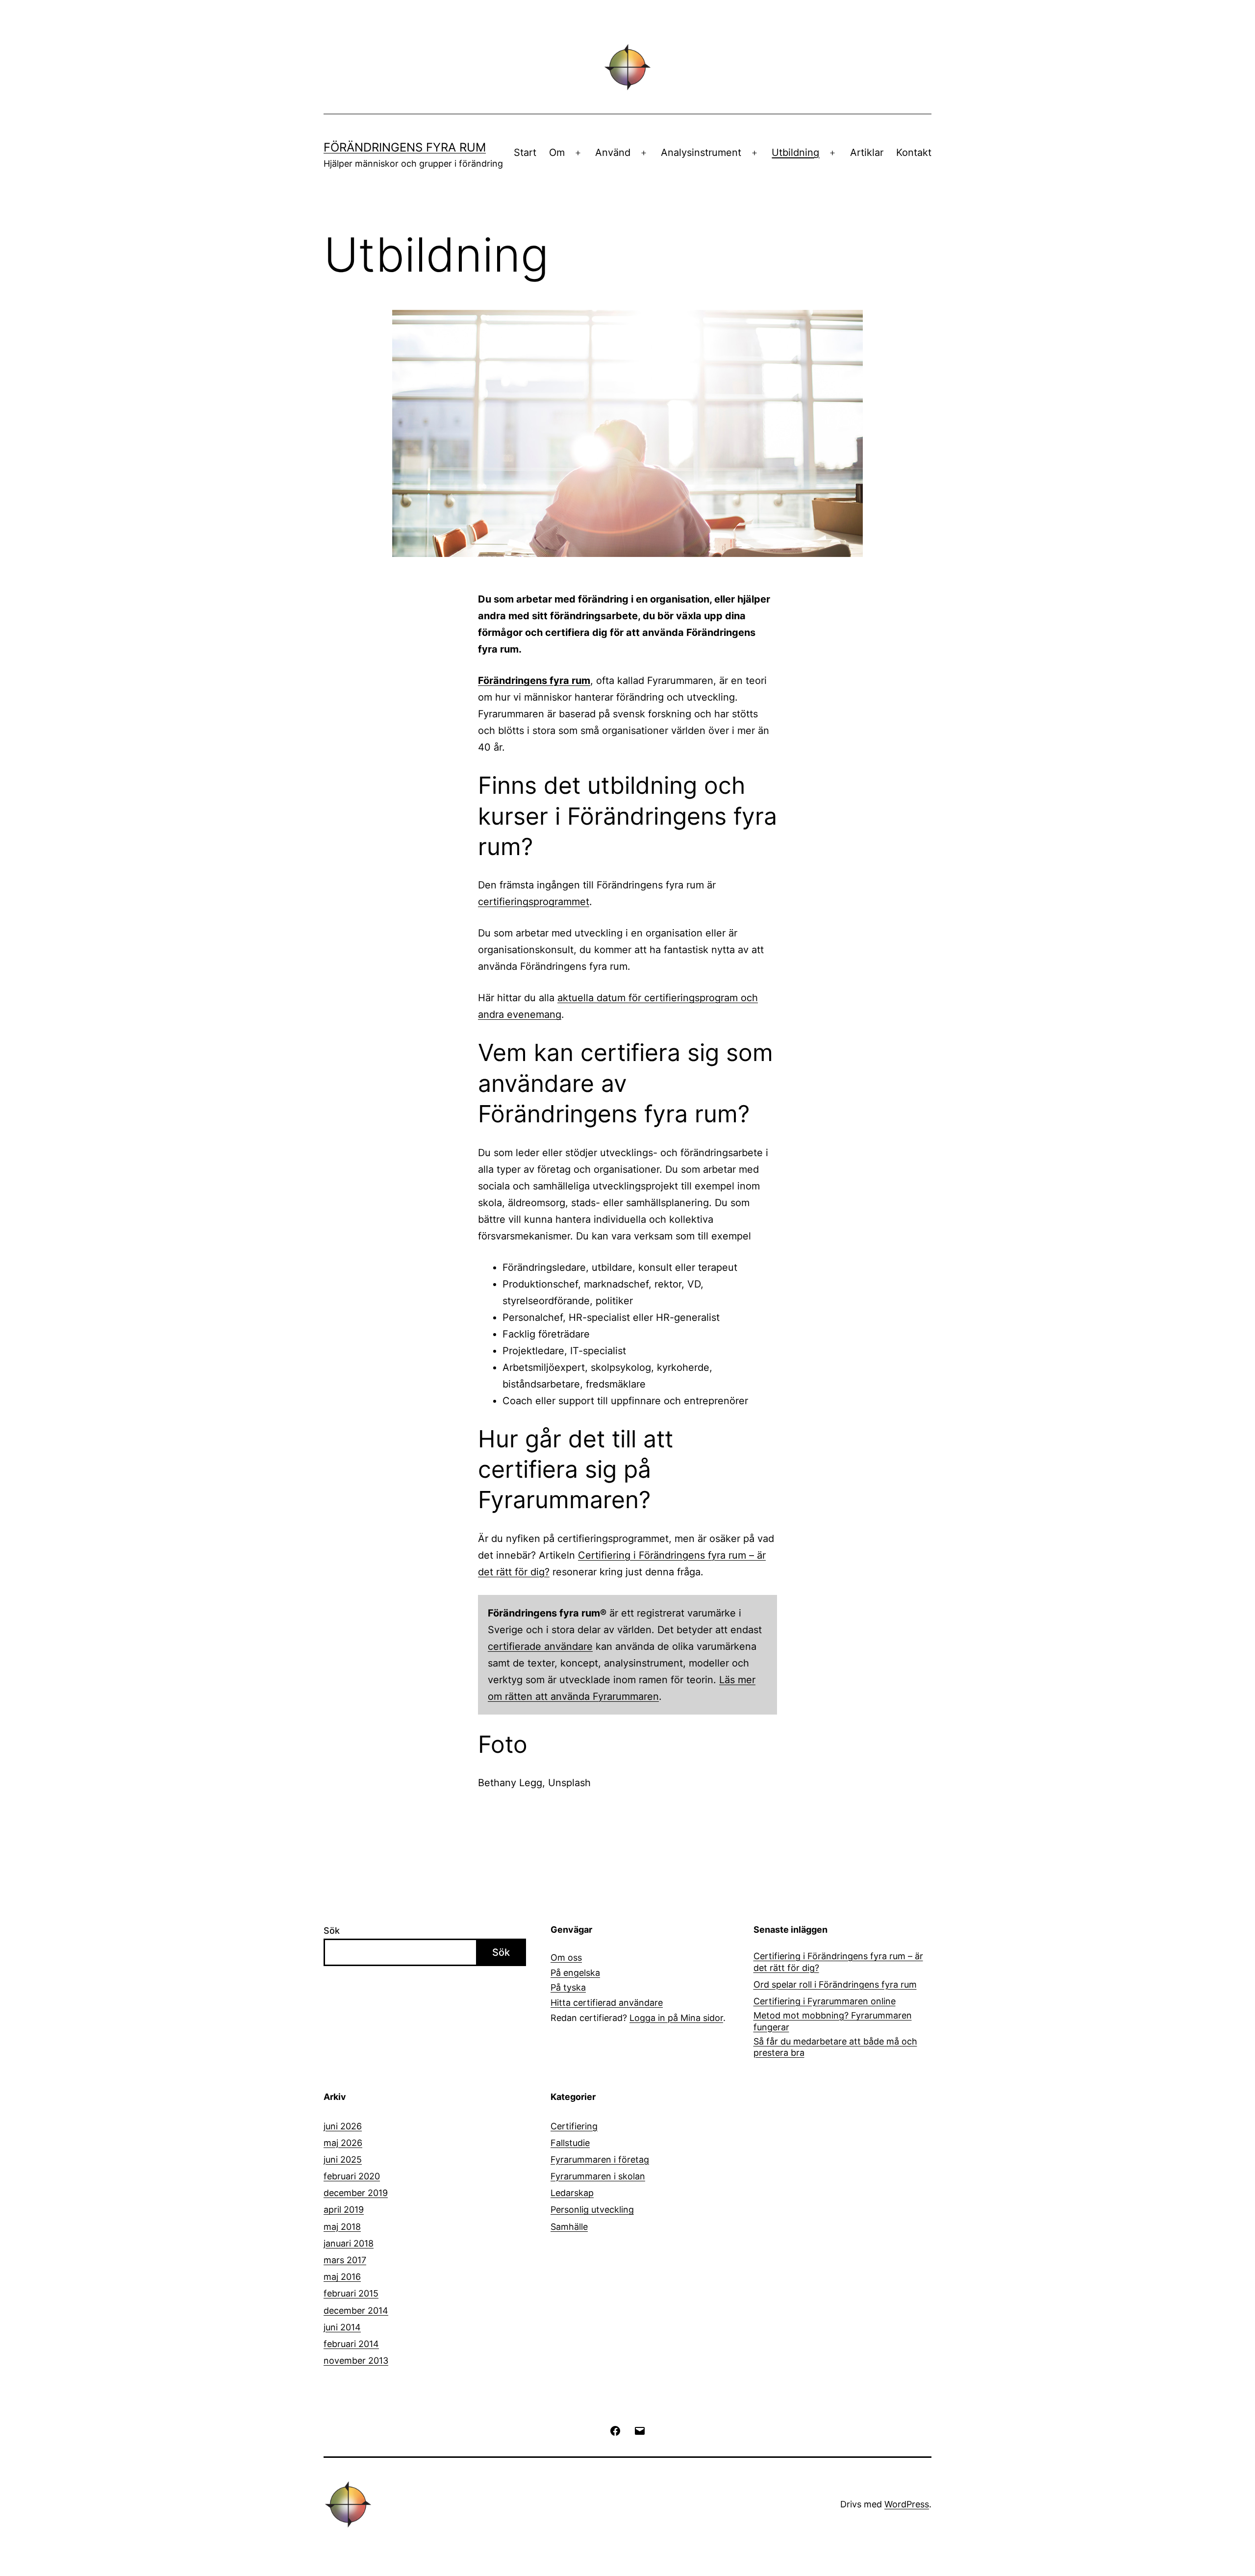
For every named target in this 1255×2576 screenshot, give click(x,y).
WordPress (907, 2504)
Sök (332, 1931)
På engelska (575, 1973)
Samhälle (569, 2227)
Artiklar (867, 152)
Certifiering (574, 2126)
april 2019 (344, 2210)
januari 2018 (349, 2243)
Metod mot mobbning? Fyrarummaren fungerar (833, 2021)
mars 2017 (345, 2260)
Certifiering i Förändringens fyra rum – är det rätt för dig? (838, 1962)
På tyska (568, 1987)
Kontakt (914, 152)
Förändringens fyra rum (405, 147)
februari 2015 (351, 2293)
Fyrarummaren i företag (600, 2159)
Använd (613, 152)
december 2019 (356, 2193)
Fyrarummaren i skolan (598, 2176)
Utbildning (795, 152)
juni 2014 (342, 2327)
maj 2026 (343, 2143)
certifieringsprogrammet (534, 902)
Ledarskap (572, 2193)
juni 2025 (343, 2159)
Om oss (566, 1957)
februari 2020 (352, 2176)
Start (525, 152)
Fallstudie (570, 2143)
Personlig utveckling (592, 2210)
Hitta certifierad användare (607, 2003)
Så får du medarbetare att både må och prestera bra (835, 2047)
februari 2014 (351, 2344)
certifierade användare (540, 1646)
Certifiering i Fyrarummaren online (825, 2001)
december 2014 (356, 2311)
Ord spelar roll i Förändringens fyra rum (835, 1984)
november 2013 (356, 2361)
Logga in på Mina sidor (676, 2018)
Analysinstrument (701, 152)
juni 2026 (343, 2126)
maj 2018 (342, 2227)
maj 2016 (342, 2277)
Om (557, 152)
